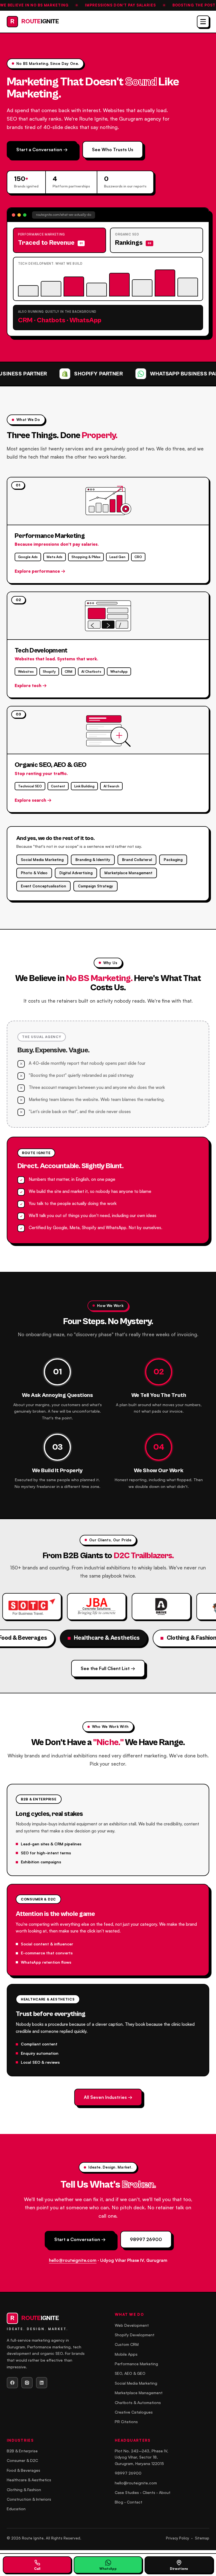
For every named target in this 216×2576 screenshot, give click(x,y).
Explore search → (33, 800)
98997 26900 (146, 2239)
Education (16, 2509)
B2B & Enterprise (22, 2451)
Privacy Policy (177, 2538)
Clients (149, 2492)
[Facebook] (12, 2383)
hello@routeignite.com (73, 2260)
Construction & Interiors (29, 2499)
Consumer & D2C (22, 2460)
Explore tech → (31, 686)
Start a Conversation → (42, 149)
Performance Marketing (136, 2364)
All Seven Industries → (108, 2097)
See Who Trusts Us (113, 149)
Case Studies (127, 2492)
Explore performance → (40, 571)
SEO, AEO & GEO (130, 2373)
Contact (135, 2502)
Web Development (132, 2325)
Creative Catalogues (134, 2412)
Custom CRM (127, 2344)
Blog (119, 2502)
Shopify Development (135, 2335)
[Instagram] (27, 2383)
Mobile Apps (126, 2354)
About (165, 2492)
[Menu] (203, 22)
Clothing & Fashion (24, 2490)
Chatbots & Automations (138, 2402)
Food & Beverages (23, 2470)
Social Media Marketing (136, 2383)
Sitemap (202, 2538)
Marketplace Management (139, 2393)
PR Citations (126, 2422)
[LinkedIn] (42, 2383)
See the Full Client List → (108, 1668)
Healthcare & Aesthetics (29, 2480)
